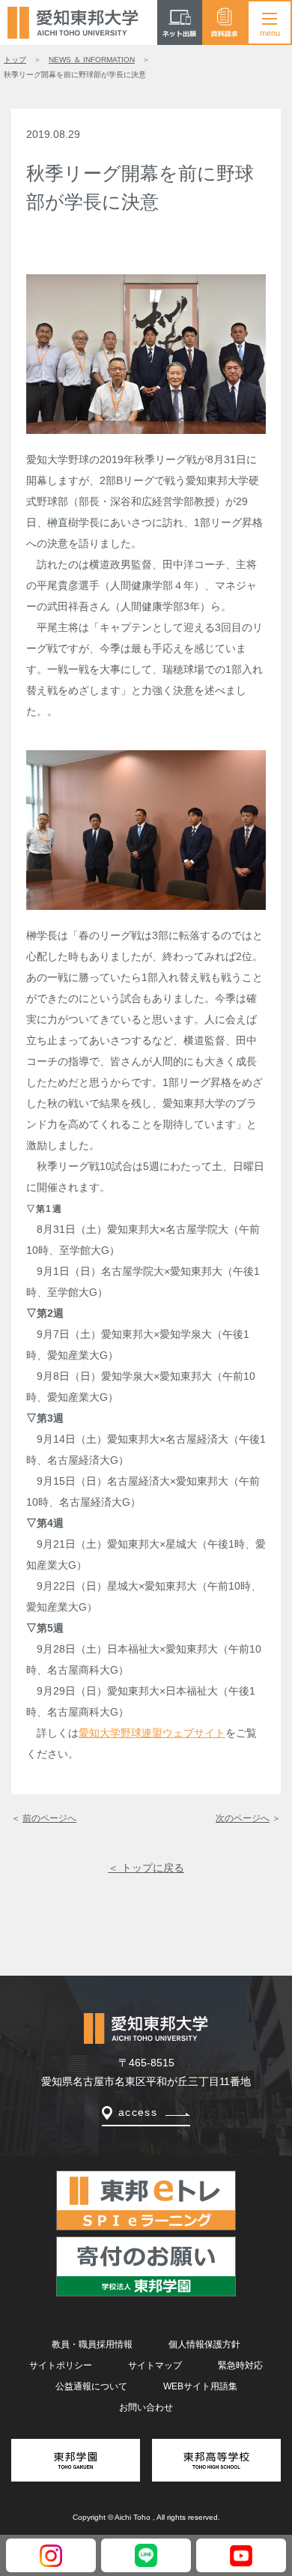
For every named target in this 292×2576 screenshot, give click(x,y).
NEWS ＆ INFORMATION (92, 60)
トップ (15, 60)
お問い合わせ (146, 2407)
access (138, 2112)
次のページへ (243, 1818)
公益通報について (91, 2386)
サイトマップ (155, 2365)
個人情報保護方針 (204, 2344)
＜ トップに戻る (146, 1868)
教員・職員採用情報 (92, 2344)
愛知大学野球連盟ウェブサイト (152, 1733)
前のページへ (49, 1818)
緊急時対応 (240, 2365)
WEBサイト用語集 (200, 2386)
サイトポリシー (61, 2365)
